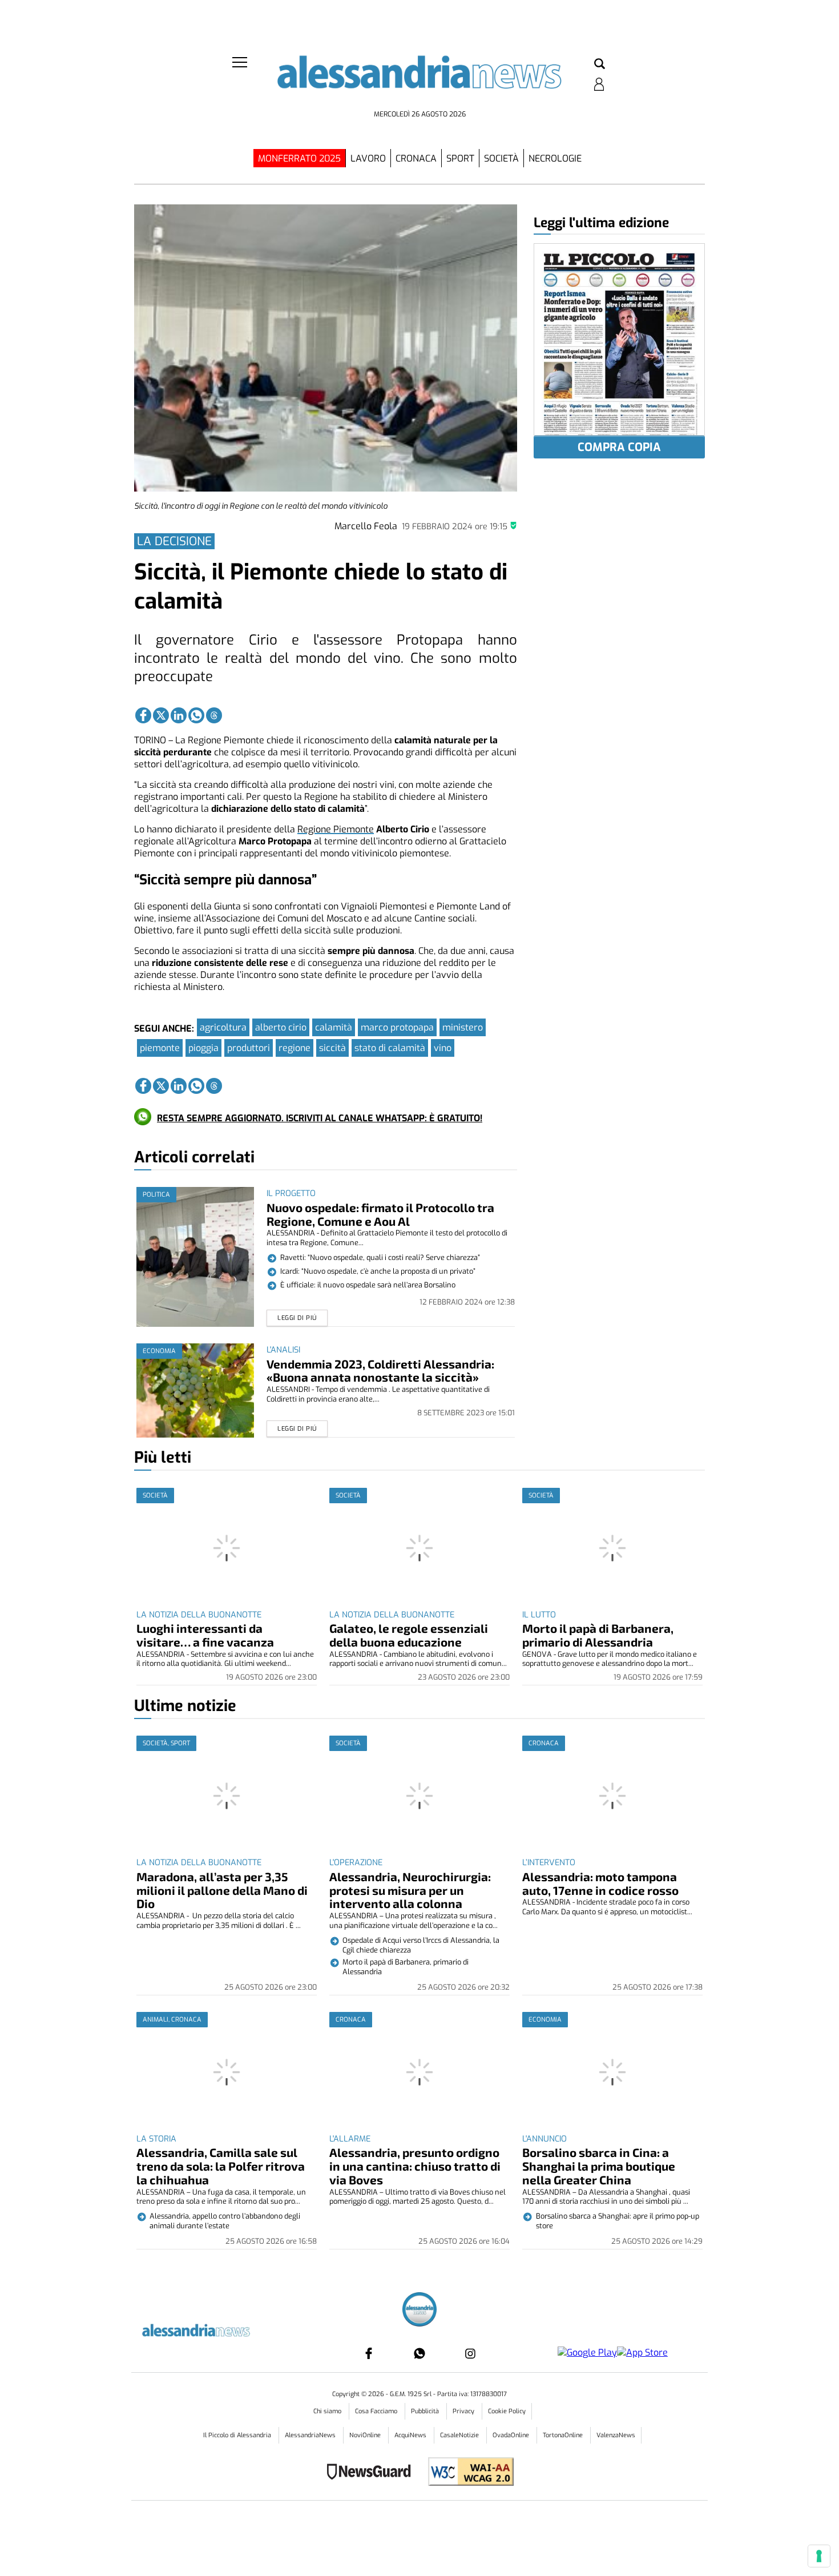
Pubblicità (426, 2411)
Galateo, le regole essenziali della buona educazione (409, 1635)
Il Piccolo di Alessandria (238, 2435)
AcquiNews (411, 2435)
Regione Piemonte (336, 829)
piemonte (160, 1048)
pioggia (203, 1048)
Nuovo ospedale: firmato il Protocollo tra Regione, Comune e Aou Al (380, 1214)
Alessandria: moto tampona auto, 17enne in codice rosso (600, 1883)
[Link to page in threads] (214, 715)
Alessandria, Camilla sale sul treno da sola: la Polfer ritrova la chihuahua (221, 2166)
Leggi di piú (297, 1318)
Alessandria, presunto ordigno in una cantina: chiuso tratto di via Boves (415, 2166)
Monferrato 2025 (299, 158)
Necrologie (555, 158)
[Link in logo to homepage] (419, 80)
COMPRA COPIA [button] (619, 447)
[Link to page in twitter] (161, 715)
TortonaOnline (564, 2435)
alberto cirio (281, 1027)
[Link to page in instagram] (470, 2353)
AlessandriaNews (311, 2435)
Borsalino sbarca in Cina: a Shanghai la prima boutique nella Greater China (599, 2166)
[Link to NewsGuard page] (372, 2473)
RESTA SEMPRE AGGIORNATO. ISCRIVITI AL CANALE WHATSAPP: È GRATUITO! (320, 1118)
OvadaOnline (512, 2435)
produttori (249, 1048)
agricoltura (223, 1027)
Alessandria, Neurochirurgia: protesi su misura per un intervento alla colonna (410, 1890)
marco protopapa (397, 1027)
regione (295, 1048)
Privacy (464, 2411)
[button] (600, 65)
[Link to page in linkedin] (179, 715)
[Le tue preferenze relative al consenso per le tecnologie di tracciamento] (819, 2556)
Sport (460, 158)
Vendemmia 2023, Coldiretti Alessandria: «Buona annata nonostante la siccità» (380, 1370)
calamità (334, 1027)
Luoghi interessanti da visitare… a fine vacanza (205, 1635)
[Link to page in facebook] (143, 715)
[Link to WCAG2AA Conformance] (467, 2473)
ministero (463, 1027)
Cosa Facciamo (377, 2411)
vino (443, 1048)
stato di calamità (390, 1048)
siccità (332, 1048)
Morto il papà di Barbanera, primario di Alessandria (598, 1635)
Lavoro (368, 158)
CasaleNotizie (460, 2435)
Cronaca (416, 158)
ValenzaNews (616, 2435)
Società (501, 158)
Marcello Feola (366, 526)
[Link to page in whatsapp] (196, 715)
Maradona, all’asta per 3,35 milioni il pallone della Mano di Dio (222, 1890)
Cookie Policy (507, 2411)
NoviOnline (366, 2435)
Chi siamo (328, 2411)
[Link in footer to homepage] (419, 2311)
